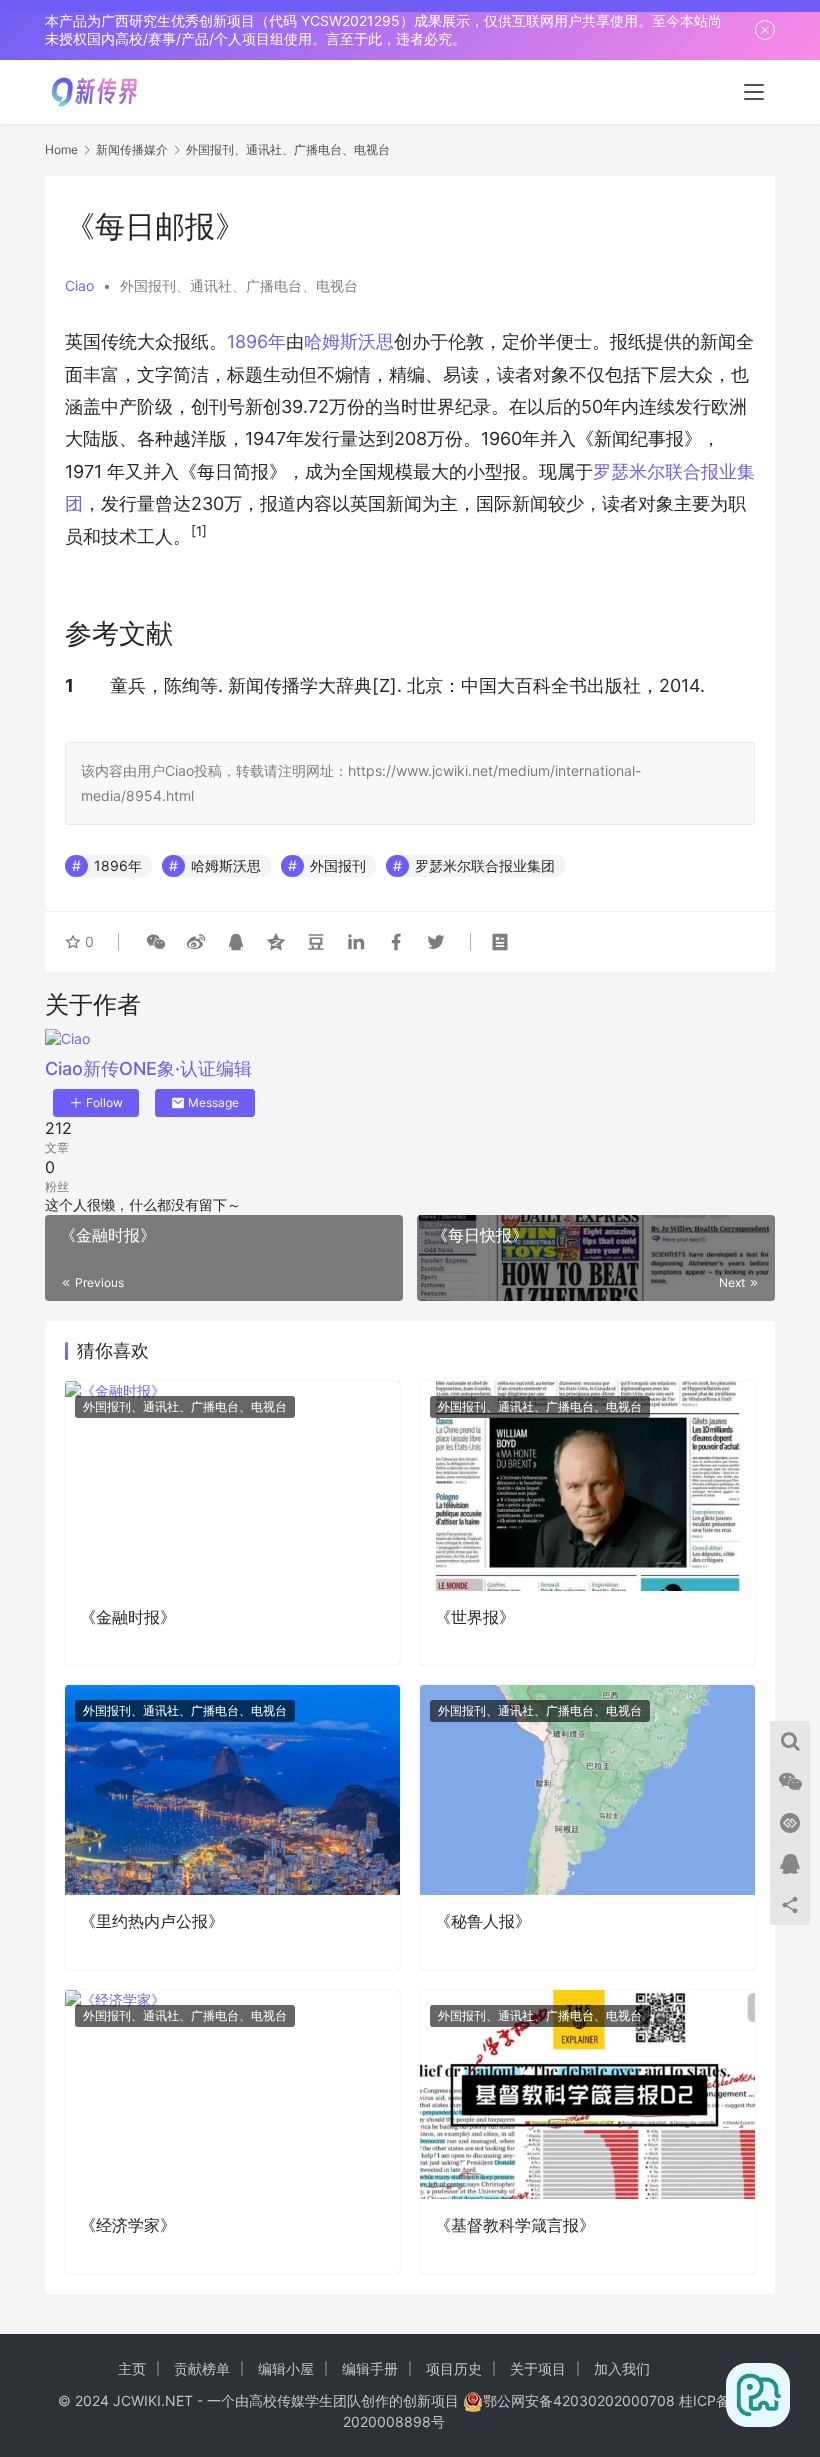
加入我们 (622, 2368)
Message (213, 1102)
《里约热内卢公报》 (152, 1921)
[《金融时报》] (232, 1485)
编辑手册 (370, 2368)
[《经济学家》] (232, 2094)
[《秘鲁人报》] (587, 1789)
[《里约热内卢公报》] (232, 1789)
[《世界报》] (587, 1485)
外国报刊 (338, 865)
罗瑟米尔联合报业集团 (485, 865)
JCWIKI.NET (153, 2400)
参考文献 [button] (119, 633)
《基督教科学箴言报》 (515, 2225)
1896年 (256, 341)
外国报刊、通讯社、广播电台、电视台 (239, 285)
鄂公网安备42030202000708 (579, 2400)
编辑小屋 (286, 2368)
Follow (104, 1102)
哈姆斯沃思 (349, 341)
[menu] (754, 92)
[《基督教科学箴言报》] (587, 2094)
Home (61, 149)
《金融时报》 (128, 1617)
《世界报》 (475, 1617)
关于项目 (538, 2368)
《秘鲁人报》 (483, 1921)
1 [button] (69, 685)
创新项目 (431, 2400)
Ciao (79, 285)
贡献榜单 (202, 2368)
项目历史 (454, 2368)
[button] (199, 536)
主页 (132, 2368)
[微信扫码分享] (156, 942)
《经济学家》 (128, 2225)
